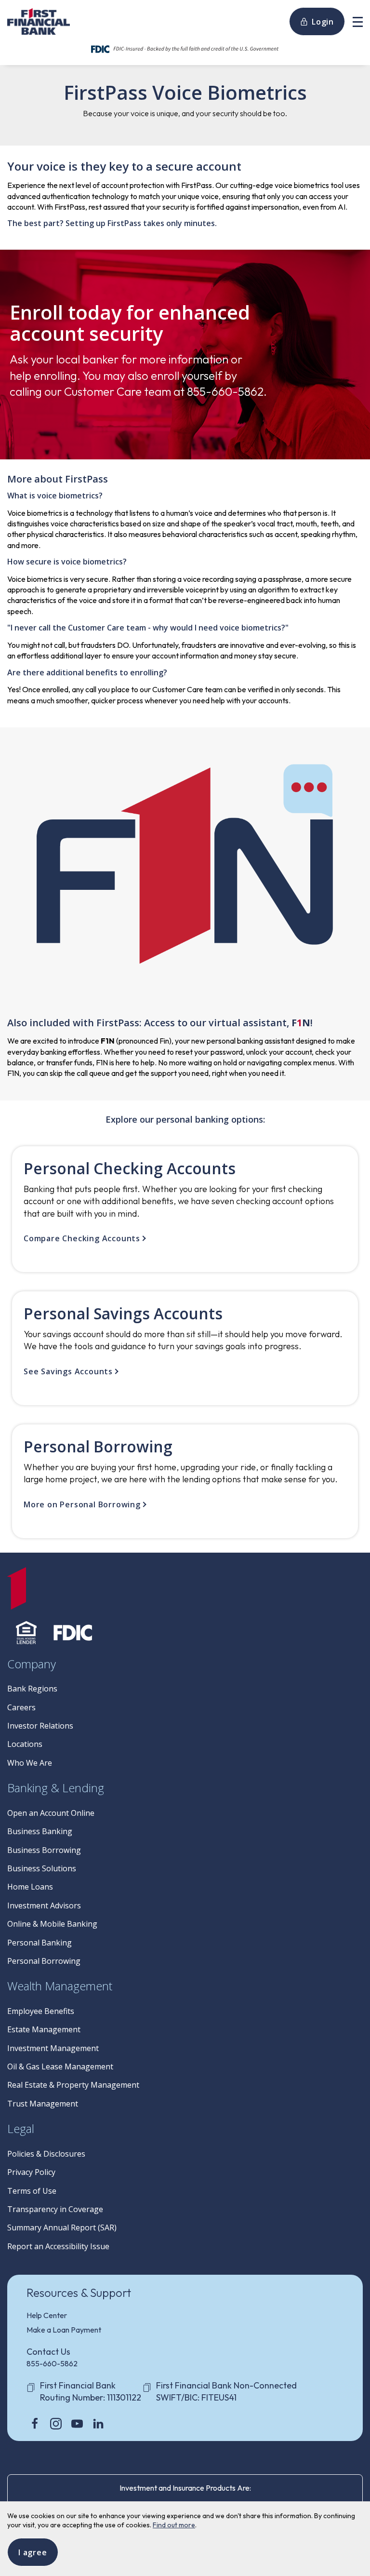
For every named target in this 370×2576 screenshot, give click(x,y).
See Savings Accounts (68, 1371)
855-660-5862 (52, 2363)
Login (323, 22)
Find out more (174, 2525)
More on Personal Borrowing (82, 1504)
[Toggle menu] (358, 21)
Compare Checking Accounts (82, 1238)
